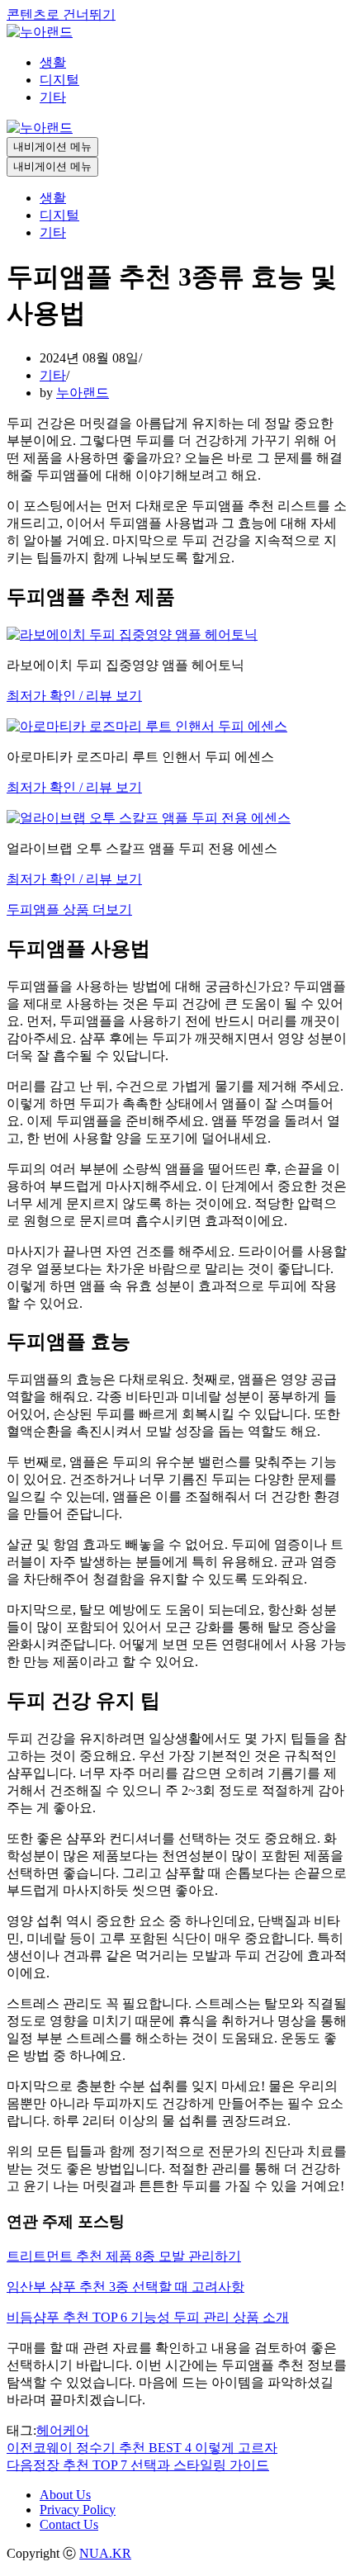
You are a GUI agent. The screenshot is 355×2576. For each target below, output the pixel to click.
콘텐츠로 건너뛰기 (61, 14)
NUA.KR (105, 2553)
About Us (65, 2495)
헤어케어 (63, 2430)
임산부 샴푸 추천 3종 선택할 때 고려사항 (125, 2287)
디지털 (59, 80)
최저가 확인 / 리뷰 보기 (74, 696)
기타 (53, 97)
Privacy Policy (78, 2510)
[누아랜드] (40, 32)
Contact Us (69, 2524)
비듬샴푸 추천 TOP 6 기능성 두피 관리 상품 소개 (148, 2317)
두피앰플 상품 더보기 (69, 909)
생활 (53, 62)
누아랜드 (83, 393)
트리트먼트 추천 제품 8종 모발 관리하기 (124, 2256)
